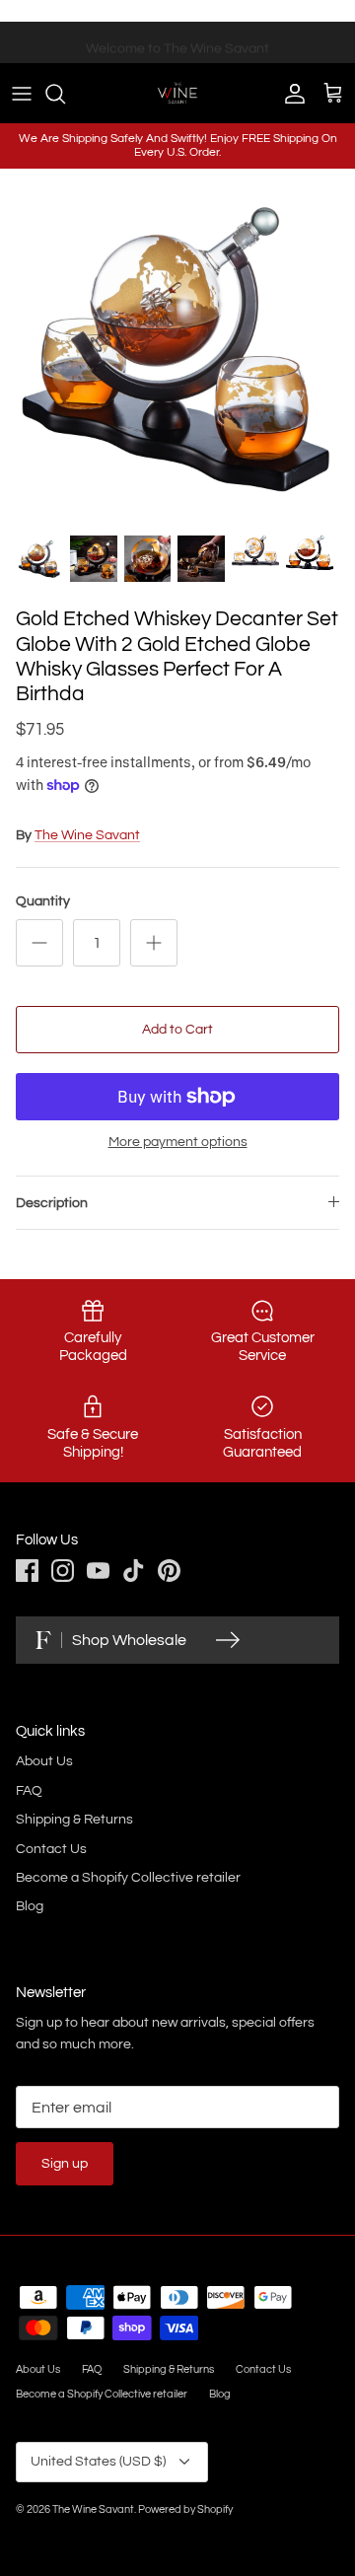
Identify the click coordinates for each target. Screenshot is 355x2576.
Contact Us (51, 1849)
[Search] (65, 94)
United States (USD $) (98, 2462)
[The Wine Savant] (177, 93)
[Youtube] (98, 1571)
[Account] (290, 94)
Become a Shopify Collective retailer (128, 1878)
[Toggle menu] (22, 94)
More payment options (178, 1142)
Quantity (43, 901)
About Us (44, 1761)
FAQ (29, 1791)
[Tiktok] (134, 1571)
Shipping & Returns (74, 1820)
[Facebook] (27, 1571)
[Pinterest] (169, 1571)
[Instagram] (63, 1571)
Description (52, 1203)
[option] (177, 346)
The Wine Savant (87, 835)
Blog (30, 1906)
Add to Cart (177, 1030)
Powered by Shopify (185, 2509)
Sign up (65, 2164)
